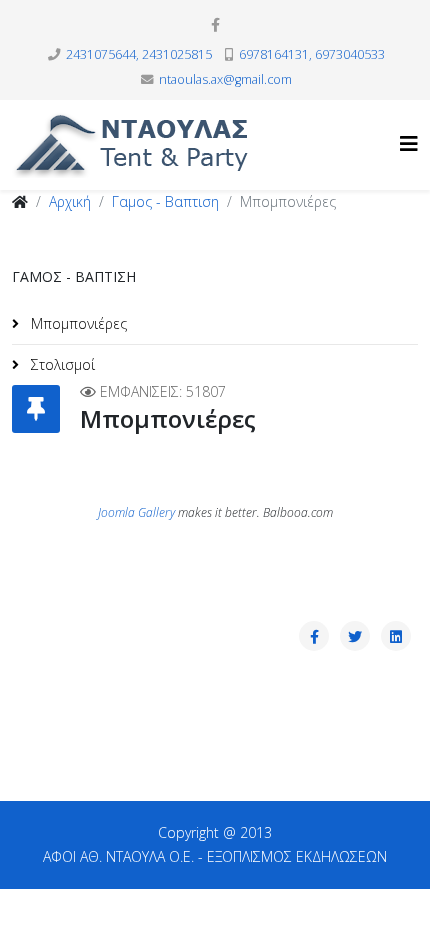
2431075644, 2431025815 (139, 54)
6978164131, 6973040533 (312, 54)
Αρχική (70, 201)
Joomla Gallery (136, 512)
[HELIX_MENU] (409, 143)
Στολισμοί (61, 364)
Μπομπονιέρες (77, 323)
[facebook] (215, 24)
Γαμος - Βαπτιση (165, 201)
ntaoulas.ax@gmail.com (225, 79)
